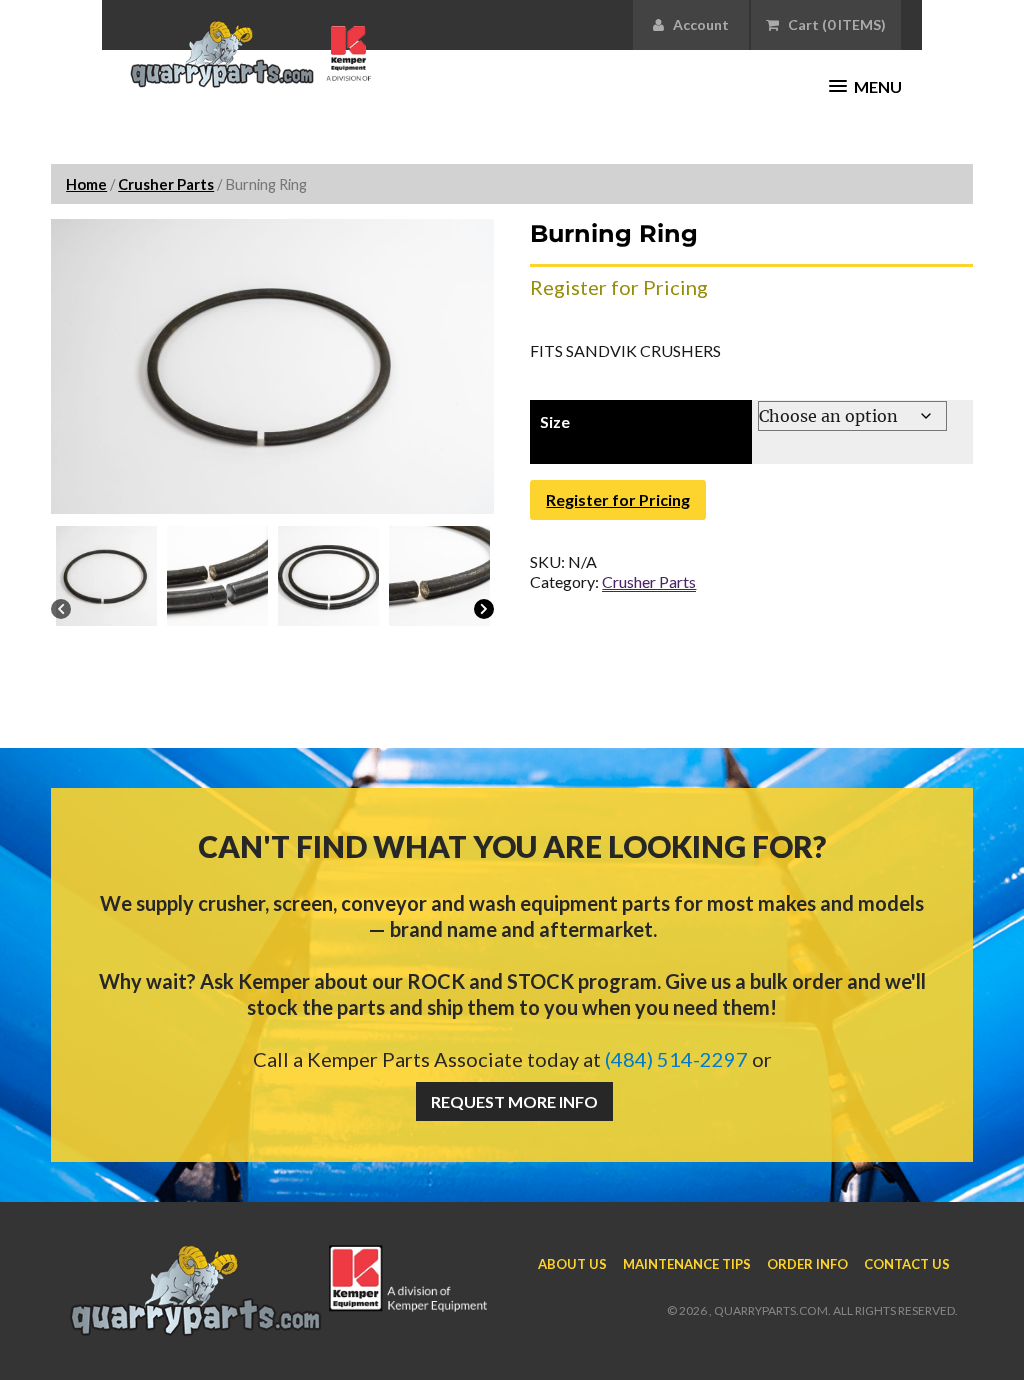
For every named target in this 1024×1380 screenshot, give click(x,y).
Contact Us (907, 1264)
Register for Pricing (618, 499)
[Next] (484, 610)
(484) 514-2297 (676, 1059)
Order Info (807, 1264)
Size (555, 421)
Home (86, 184)
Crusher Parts (166, 184)
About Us (572, 1264)
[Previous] (61, 610)
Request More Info (514, 1101)
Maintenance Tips (687, 1264)
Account (696, 24)
